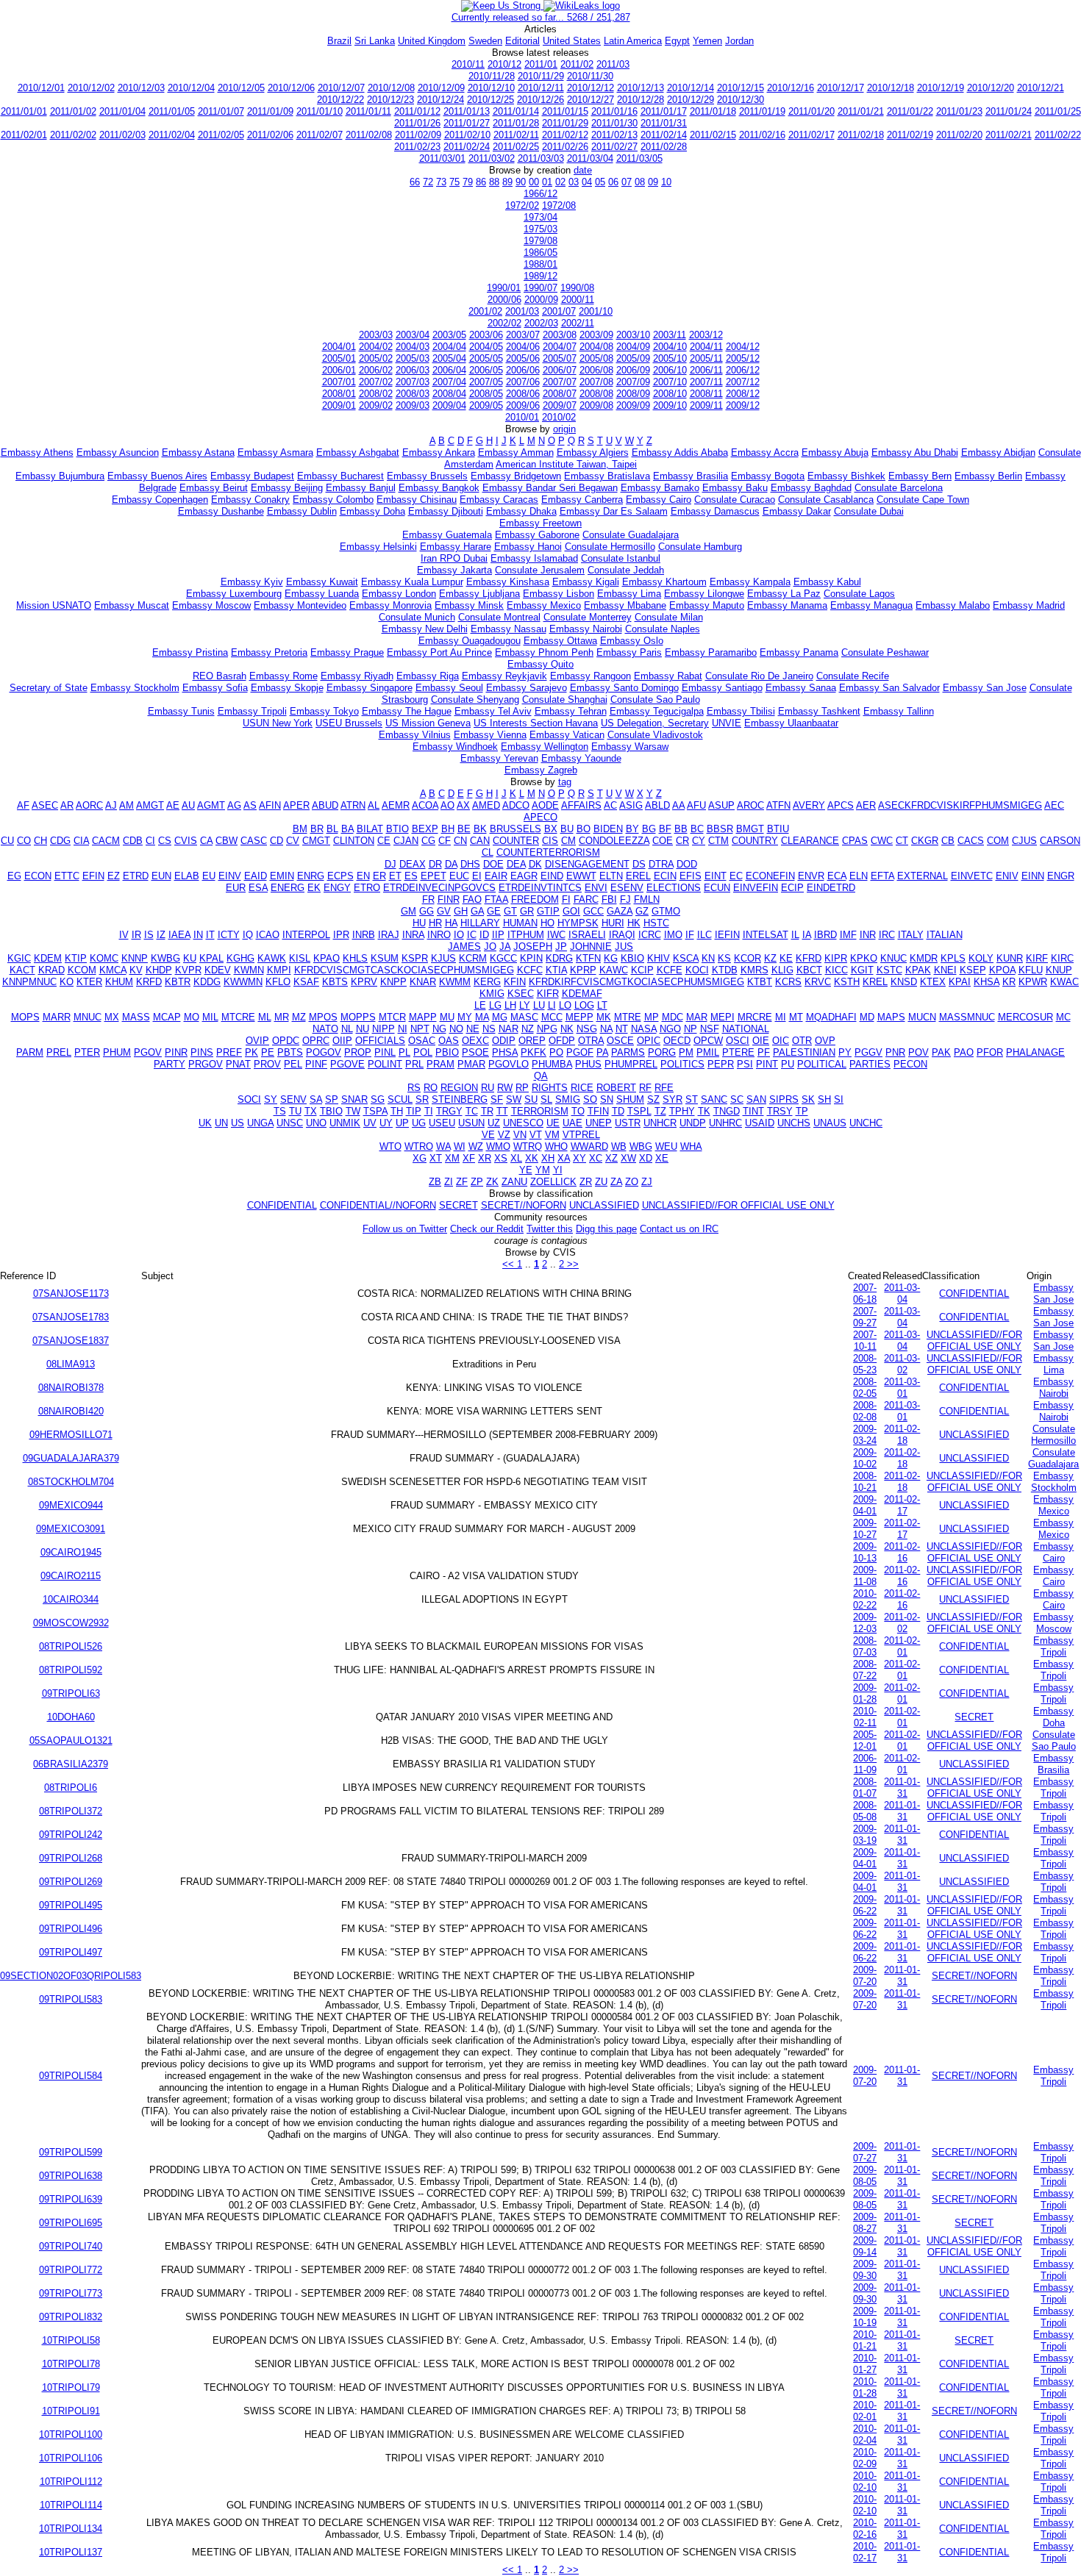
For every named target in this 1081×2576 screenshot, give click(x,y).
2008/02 (376, 394)
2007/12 (743, 382)
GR (527, 911)
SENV (293, 1099)
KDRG (559, 958)
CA (206, 841)
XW (628, 1158)
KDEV (218, 970)
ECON (38, 876)
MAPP (423, 1017)
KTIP (76, 958)
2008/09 (633, 394)
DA (451, 864)
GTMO (666, 911)
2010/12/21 (1041, 88)
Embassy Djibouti (446, 511)
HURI (613, 923)
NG (439, 1029)
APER (296, 805)
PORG (662, 1052)
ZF (462, 1182)
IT (210, 935)
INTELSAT (766, 935)
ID (484, 935)
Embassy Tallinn (899, 711)
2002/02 (504, 323)
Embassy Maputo (707, 605)
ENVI (596, 888)
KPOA (1002, 970)
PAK (941, 1052)
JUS (624, 947)
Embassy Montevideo (300, 605)
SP (332, 1099)
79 (468, 182)
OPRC (316, 1041)
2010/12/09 (441, 88)
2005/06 (523, 358)
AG (234, 805)
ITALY (911, 935)
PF (764, 1052)
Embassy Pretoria (269, 652)
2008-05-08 (865, 1811)
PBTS (290, 1052)
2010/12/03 (141, 88)
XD (646, 1158)
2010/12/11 (541, 88)
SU (531, 1099)
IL (795, 935)
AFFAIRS (581, 805)
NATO (325, 1029)
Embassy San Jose (985, 688)
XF (469, 1158)
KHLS (355, 958)
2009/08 (596, 405)
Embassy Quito (540, 664)
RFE (664, 1088)
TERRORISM (540, 1111)
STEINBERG (460, 1099)
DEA (516, 864)
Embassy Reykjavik (504, 676)
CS (165, 841)
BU (567, 829)
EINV (230, 876)
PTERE (738, 1052)
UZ (494, 1123)
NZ (528, 1029)
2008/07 (560, 394)
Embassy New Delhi (425, 629)
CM (568, 841)
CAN (480, 841)
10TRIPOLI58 (71, 2340)
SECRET (459, 1205)
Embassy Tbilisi (741, 711)
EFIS (691, 876)
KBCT (809, 970)
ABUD (325, 805)
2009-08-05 (865, 2176)
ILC (704, 935)
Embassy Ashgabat (358, 452)
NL (347, 1029)
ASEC (45, 805)
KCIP (642, 970)
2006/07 (560, 370)
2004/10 (670, 347)
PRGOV (206, 1064)
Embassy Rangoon (591, 676)
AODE (545, 805)
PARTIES (870, 1064)
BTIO (397, 829)
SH (824, 1099)
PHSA (505, 1052)
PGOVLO (509, 1064)
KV (136, 970)
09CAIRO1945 (71, 1552)
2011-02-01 (902, 1646)
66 (415, 182)
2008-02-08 (865, 1411)
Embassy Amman (516, 452)
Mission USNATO (54, 605)
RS (414, 1088)
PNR (895, 1052)
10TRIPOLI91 (71, 2411)
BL (332, 829)
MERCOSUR (1025, 1017)
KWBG (165, 958)
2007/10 (670, 382)
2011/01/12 (417, 111)
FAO (472, 899)
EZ (114, 876)
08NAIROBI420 (71, 1411)
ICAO (268, 935)
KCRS (788, 982)
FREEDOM (535, 899)
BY (632, 829)
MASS (136, 1017)
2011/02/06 (270, 135)
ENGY (337, 888)
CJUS (1024, 841)
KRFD (149, 982)
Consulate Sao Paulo (655, 700)
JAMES (464, 947)
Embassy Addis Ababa (680, 452)
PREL (59, 1052)
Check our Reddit (487, 1229)
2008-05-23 (865, 1364)
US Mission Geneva (428, 723)
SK (808, 1099)
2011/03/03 (541, 158)
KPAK (918, 970)
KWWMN (243, 982)
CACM (106, 841)
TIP (414, 1111)
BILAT (370, 829)
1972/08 (559, 205)
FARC (586, 899)
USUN (471, 1123)
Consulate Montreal (499, 617)
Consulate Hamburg (700, 547)
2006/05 (486, 370)
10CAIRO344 (71, 1599)
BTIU (778, 829)
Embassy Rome (283, 676)
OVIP (257, 1041)
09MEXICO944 (71, 1505)
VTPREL (581, 1135)
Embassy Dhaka (521, 511)
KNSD (904, 982)
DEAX (413, 864)
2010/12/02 (91, 88)
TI (429, 1111)
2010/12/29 (691, 100)
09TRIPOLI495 (71, 1905)
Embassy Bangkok (439, 488)
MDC (672, 1017)
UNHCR (660, 1123)
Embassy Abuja (835, 452)
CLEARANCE (810, 841)
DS (639, 864)
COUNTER (516, 841)
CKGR (925, 841)
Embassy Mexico (544, 605)
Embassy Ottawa (560, 641)
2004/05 (486, 347)
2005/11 (706, 358)
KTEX (933, 982)
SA (316, 1099)
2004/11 (706, 347)
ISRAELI (587, 935)
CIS (550, 841)
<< (510, 1264)
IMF (848, 935)
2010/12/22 (340, 100)
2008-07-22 (865, 1670)
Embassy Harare (456, 547)
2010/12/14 (691, 88)
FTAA (496, 899)
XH (548, 1158)
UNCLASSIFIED (604, 1205)
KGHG (240, 958)
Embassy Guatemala (447, 535)
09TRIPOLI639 (71, 2199)
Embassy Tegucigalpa (657, 711)
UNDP (693, 1123)
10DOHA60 (71, 1717)
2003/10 (633, 335)
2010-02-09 (865, 2458)
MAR (697, 1017)
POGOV (324, 1052)
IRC (887, 935)
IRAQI (622, 935)
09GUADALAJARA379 (71, 1458)
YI (558, 1170)
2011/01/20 (811, 111)
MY (465, 1017)
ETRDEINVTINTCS (540, 888)
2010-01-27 (865, 2364)
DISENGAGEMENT (587, 864)
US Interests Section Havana (536, 723)
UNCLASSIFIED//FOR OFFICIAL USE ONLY (738, 1205)
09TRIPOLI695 (71, 2223)
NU (363, 1029)
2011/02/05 (221, 135)
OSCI (738, 1041)
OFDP (562, 1041)
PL (404, 1052)
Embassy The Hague (407, 711)
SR (422, 1099)
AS (250, 805)
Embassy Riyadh (357, 676)
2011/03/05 (639, 158)
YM (543, 1170)
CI (150, 841)
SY (271, 1099)
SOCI (249, 1099)
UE (553, 1123)
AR (67, 805)
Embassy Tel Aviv (493, 711)
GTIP (548, 911)
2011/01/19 (762, 111)
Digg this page (606, 1229)
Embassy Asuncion (118, 452)
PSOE (475, 1052)
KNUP (1059, 970)
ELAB (187, 876)
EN (363, 876)
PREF (229, 1052)
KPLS (953, 958)
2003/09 (596, 335)
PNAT (238, 1064)
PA (602, 1052)
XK (532, 1158)
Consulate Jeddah (626, 570)
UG (419, 1123)
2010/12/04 (191, 88)
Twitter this (550, 1229)
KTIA (556, 970)
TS (280, 1111)
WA (443, 1146)
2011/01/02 (73, 111)
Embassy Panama (799, 652)
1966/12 (540, 194)
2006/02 (376, 370)
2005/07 (560, 358)
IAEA (179, 935)
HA (451, 923)
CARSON (1060, 841)
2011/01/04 (122, 111)
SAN (756, 1099)
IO (459, 935)
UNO (316, 1123)
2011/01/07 (221, 111)
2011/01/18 (713, 111)
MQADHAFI (831, 1017)
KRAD (51, 970)
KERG (487, 982)
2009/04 (449, 405)
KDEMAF (582, 994)
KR (1009, 982)
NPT (420, 1029)
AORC (89, 805)
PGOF (580, 1052)
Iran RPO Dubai (454, 558)
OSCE (620, 1041)
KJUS (443, 958)
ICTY (229, 935)
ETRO (367, 888)
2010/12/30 (741, 100)
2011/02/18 (861, 135)
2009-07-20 (865, 1976)
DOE (493, 864)
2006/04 (449, 370)
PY (845, 1052)
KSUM (385, 958)
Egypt (677, 41)
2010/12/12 (591, 88)
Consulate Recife (853, 676)
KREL (875, 982)
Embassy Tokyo (324, 711)
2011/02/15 (713, 135)
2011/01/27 (467, 123)
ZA (616, 1182)
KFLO (278, 982)
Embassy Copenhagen (160, 500)
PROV (267, 1064)
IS (149, 935)
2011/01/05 (172, 111)
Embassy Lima (629, 594)
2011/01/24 (1009, 111)
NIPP (383, 1029)
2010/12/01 (41, 88)
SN (607, 1099)
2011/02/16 (762, 135)
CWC (882, 841)
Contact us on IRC (679, 1229)
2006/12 (743, 370)
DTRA (661, 864)
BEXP (425, 829)
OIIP (342, 1041)
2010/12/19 (941, 88)
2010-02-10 (865, 2482)
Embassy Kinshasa (508, 582)
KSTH (847, 982)
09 (653, 182)
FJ (625, 899)
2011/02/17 (811, 135)
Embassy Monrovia (390, 605)
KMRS (754, 970)
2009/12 (743, 405)
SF (497, 1099)
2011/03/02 (492, 158)
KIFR (548, 994)
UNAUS (830, 1123)
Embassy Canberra (582, 500)
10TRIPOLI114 (71, 2505)
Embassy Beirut (214, 488)
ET (395, 876)
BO (584, 829)
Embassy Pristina (190, 652)
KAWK (272, 958)
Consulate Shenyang (475, 700)
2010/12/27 (591, 100)
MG (500, 1017)
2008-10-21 (865, 1482)
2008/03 (413, 394)
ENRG (311, 876)
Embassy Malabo (953, 605)
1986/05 (540, 253)
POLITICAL (822, 1064)
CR (682, 841)
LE (480, 1005)
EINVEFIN (756, 888)
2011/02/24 (467, 147)
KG (611, 958)
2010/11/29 (541, 76)
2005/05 (486, 358)
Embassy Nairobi (586, 629)
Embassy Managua (871, 605)
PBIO (447, 1052)
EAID (256, 876)
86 (481, 182)
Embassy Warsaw (630, 747)
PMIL (708, 1052)
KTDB (725, 970)
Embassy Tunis (181, 711)
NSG (587, 1029)
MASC (524, 1017)
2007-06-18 (865, 1294)
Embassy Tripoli (252, 711)
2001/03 (522, 311)
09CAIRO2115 (71, 1576)
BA (347, 829)
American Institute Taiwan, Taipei (566, 464)
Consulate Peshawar (885, 652)
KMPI (279, 970)
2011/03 (613, 64)
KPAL (211, 958)
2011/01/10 (320, 111)
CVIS (186, 841)
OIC (781, 1041)
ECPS (340, 876)
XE (662, 1158)
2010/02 (559, 417)
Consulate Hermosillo (610, 547)
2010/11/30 (590, 76)
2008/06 (523, 394)
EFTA (882, 876)
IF (690, 935)
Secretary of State (49, 688)
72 (428, 182)
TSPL (639, 1111)
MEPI (723, 1017)
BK (480, 829)
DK (535, 864)
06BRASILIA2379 (71, 1764)
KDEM (48, 958)
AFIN (270, 805)
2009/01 (339, 405)
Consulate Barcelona (899, 488)
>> (571, 1264)
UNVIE (727, 723)
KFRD (809, 958)
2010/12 (504, 64)
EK (314, 888)
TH (397, 1111)
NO (456, 1029)
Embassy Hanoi (528, 547)
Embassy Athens (37, 452)
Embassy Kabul (827, 582)
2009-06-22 (865, 1905)
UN (221, 1123)
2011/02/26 (565, 147)
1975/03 (540, 229)
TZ (660, 1111)
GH (461, 911)
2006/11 (706, 370)
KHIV (659, 958)
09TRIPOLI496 (71, 1929)
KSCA (686, 958)
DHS (470, 864)
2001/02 (485, 311)
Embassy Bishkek (846, 476)
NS (489, 1029)
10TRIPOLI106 (71, 2458)
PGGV (868, 1052)
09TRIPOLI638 (71, 2176)
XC (596, 1158)
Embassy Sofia (215, 688)
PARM (30, 1052)
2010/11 (468, 64)
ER (379, 876)
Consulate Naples (663, 629)
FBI (609, 899)
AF (23, 805)
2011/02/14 (664, 135)
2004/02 (376, 347)
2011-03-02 (902, 1364)
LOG (584, 1005)
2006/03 (413, 370)
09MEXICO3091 (71, 1529)
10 (666, 182)
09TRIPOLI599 (71, 2152)
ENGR (1061, 876)
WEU (666, 1146)
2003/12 (706, 335)
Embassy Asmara (275, 452)
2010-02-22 (865, 1599)
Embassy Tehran (571, 711)
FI (566, 899)
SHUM (630, 1099)
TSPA (375, 1111)
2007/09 (633, 382)
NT (622, 1029)
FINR (449, 899)
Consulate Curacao (735, 500)
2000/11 (578, 300)
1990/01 (504, 288)
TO (578, 1111)
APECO (540, 817)
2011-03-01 (902, 1388)
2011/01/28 (516, 123)
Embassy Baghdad (811, 488)
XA (564, 1158)
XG (420, 1158)
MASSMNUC (967, 1017)
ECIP (792, 888)
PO (556, 1052)
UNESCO (523, 1123)
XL (516, 1158)
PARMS (628, 1052)
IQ (248, 935)
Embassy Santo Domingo (624, 688)
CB (948, 841)
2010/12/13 (641, 88)
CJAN (406, 841)
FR (428, 899)
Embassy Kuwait (322, 582)
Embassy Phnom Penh (544, 652)
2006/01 (339, 370)
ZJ (647, 1182)
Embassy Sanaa (801, 688)
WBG (641, 1146)
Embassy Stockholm (135, 688)
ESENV (627, 888)
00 (534, 182)
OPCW (708, 1041)
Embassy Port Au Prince (439, 652)
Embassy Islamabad (534, 558)
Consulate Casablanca (826, 500)
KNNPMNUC (29, 982)
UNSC (290, 1123)
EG (14, 876)
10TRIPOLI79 (71, 2387)
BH (448, 829)
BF (665, 829)
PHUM (117, 1052)
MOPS (25, 1017)
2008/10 (670, 394)
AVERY (809, 805)
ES (411, 876)
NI (403, 1029)
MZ (299, 1017)
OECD (677, 1041)
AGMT (211, 805)
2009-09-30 (865, 2270)
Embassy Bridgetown (516, 476)
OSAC (422, 1041)
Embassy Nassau (509, 629)
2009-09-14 (865, 2246)
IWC (556, 935)
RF (645, 1088)
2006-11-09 (865, 1764)
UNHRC (725, 1123)
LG (495, 1005)
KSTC (889, 970)
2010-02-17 (865, 2552)
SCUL (400, 1099)
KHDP (159, 970)
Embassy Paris (629, 652)
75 (454, 182)
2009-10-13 (865, 1552)
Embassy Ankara (439, 452)
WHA (691, 1146)
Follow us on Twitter (405, 1229)
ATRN (353, 805)
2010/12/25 (490, 100)
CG (428, 841)
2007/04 (449, 382)
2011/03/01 (442, 158)
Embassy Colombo (333, 500)
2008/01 (339, 394)
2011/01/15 (565, 111)
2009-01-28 (865, 1693)
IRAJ (389, 935)
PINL (385, 1052)
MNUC (88, 1017)
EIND (552, 876)
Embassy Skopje (287, 688)
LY (525, 1005)
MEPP (579, 1017)
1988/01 (540, 264)
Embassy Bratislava (607, 476)
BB (681, 829)
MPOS (323, 1017)
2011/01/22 (910, 111)
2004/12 (743, 347)
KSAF (306, 982)
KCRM (473, 958)
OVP (825, 1041)
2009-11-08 (865, 1576)
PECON (910, 1064)
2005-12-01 (865, 1740)
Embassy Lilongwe (704, 594)
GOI (571, 911)
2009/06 (523, 405)
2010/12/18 (891, 88)
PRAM (440, 1064)
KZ (770, 958)
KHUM (119, 982)
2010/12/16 (791, 88)
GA (477, 911)
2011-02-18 (902, 1435)
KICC (836, 970)
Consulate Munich (417, 617)
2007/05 (486, 382)
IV (124, 935)
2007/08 (596, 382)
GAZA (620, 911)
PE (268, 1052)
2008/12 (743, 394)
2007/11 (706, 382)
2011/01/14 (516, 111)
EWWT (581, 876)
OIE (761, 1041)
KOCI (697, 970)
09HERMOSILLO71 (71, 1435)
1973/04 (540, 217)
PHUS (588, 1064)
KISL (300, 958)
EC (736, 876)
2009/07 (560, 405)
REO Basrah (220, 676)
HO (547, 923)
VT (536, 1135)
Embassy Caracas (499, 500)
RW (505, 1088)
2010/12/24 (440, 100)
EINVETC (972, 876)
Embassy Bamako (660, 488)
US (238, 1123)
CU (7, 841)
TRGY (449, 1111)
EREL (638, 876)
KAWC (614, 970)
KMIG (492, 994)
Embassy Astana (198, 452)
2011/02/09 (418, 135)
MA (482, 1017)
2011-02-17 (902, 1505)
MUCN (922, 1017)
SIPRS (784, 1099)
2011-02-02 (902, 1623)
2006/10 (670, 370)
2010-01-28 (865, 2387)
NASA (644, 1029)
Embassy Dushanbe (221, 511)
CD (277, 841)
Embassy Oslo (632, 641)
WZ (476, 1146)
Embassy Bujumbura (60, 476)
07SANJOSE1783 (71, 1317)
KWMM (455, 982)
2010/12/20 (991, 88)
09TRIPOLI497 (71, 1952)
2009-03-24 (865, 1435)
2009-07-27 (865, 2152)
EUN (161, 876)
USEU (442, 1123)
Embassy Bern (920, 476)
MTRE (628, 1017)
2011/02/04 (172, 135)
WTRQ (528, 1146)
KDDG (207, 982)
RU (488, 1088)
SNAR (354, 1099)
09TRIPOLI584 (71, 2076)
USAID (760, 1123)
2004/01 (339, 347)
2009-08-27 (865, 2223)
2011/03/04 (590, 158)
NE (473, 1029)
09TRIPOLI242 (71, 1835)
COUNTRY (755, 841)
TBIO (331, 1111)
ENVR (811, 876)
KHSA (987, 982)
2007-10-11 (865, 1341)
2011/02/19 (910, 135)
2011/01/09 (270, 111)
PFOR (990, 1052)
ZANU (514, 1182)
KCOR (748, 958)
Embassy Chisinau (417, 500)
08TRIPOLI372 (71, 1811)
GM (409, 911)
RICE (582, 1088)
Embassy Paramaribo (711, 652)
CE (384, 841)
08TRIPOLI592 (71, 1670)
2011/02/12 (565, 135)
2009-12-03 (865, 1623)
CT (902, 841)
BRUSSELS (515, 829)
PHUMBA (552, 1064)
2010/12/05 (241, 88)
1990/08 (577, 288)
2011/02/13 (614, 135)
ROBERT (616, 1088)
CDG (60, 841)
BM (300, 829)
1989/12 (540, 276)
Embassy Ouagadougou (470, 641)
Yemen (707, 41)
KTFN (588, 958)
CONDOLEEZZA (614, 841)
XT (436, 1158)
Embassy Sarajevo (527, 688)
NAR (509, 1029)
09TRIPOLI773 (71, 2293)
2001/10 (596, 311)
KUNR (1010, 958)
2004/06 (523, 347)
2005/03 (413, 358)
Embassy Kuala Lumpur (412, 582)
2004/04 (449, 347)
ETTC (67, 876)
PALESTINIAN (804, 1052)
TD (618, 1111)
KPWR (1033, 982)
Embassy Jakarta (454, 570)
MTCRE (238, 1017)
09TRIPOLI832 (71, 2317)
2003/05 (449, 335)
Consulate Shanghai (565, 700)
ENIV (1007, 876)
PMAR (471, 1064)
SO (590, 1099)
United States (572, 41)
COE (663, 841)
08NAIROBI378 (71, 1388)
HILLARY (480, 923)
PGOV (148, 1052)
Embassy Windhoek (455, 747)
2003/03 (376, 335)
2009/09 (633, 405)
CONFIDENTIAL (282, 1205)
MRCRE (755, 1017)
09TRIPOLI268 (71, 1858)
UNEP (599, 1123)
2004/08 (596, 347)
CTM (718, 841)
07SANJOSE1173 (71, 1294)
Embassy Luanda (322, 594)
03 (574, 182)
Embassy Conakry (250, 500)
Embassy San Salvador (889, 688)
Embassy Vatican (567, 735)
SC (737, 1099)
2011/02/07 (320, 135)
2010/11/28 (492, 76)
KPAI (960, 982)
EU (209, 876)
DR (435, 864)
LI (552, 1005)
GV (444, 911)
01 (547, 182)
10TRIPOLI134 (71, 2529)
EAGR (524, 876)
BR (317, 829)
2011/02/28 (664, 147)
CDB (133, 841)
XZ (611, 1158)
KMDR (924, 958)
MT (796, 1017)
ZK (492, 1182)
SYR (672, 1099)
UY (386, 1123)
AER (866, 805)
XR (485, 1158)
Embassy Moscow (211, 605)
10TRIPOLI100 (71, 2434)
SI (839, 1099)
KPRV (364, 982)
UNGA (260, 1123)
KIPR (836, 958)
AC (610, 805)
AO (447, 805)
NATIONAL (746, 1029)
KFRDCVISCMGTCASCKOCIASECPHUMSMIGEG (404, 970)
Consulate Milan (669, 617)
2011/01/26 (417, 123)
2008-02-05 (865, 1388)
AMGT (150, 805)
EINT (716, 876)
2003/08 (560, 335)
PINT (767, 1064)
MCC (552, 1017)
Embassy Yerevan (499, 758)
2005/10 (670, 358)
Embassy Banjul (361, 488)
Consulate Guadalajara (631, 535)
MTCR (392, 1017)
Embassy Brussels (427, 476)
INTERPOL (306, 935)
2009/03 (413, 405)
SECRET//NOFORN (524, 1205)
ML (265, 1017)
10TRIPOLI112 (71, 2482)
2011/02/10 (467, 135)
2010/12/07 (341, 88)
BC (697, 829)
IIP (498, 935)
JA (505, 947)
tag (565, 782)
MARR (57, 1017)
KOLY (981, 958)
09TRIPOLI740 (71, 2246)
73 (441, 182)
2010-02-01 (865, 2411)
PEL (293, 1064)
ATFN (778, 805)
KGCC (503, 958)
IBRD (825, 935)
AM (126, 805)
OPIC (649, 1041)
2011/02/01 (24, 135)
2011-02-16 (902, 1552)
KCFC (530, 970)
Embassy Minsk (469, 605)
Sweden (485, 41)
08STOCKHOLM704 (71, 1482)
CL (488, 852)
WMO (498, 1146)
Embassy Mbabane (625, 605)
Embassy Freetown (540, 523)
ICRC (650, 935)
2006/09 (633, 370)
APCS (841, 805)
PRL (414, 1064)
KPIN (531, 958)
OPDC (286, 1041)
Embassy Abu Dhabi (915, 452)
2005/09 (633, 358)
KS (724, 958)
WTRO (419, 1146)
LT (602, 1005)
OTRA (591, 1041)
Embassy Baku (735, 488)
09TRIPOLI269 (71, 1882)
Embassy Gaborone (537, 535)
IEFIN (727, 935)
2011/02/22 (1058, 135)
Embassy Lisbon (559, 594)
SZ (653, 1099)
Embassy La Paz (784, 594)
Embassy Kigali (586, 582)
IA (807, 935)
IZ (161, 935)
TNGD (727, 1111)
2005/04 (449, 358)
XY (579, 1158)
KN (708, 958)
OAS (449, 1041)
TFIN (598, 1111)
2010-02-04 (865, 2434)
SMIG (568, 1099)
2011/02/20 (959, 135)
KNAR (423, 982)
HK (634, 923)
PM (686, 1052)
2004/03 (413, 347)
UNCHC (866, 1123)
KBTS (335, 982)
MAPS (891, 1017)
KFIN (515, 982)
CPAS (855, 841)
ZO (632, 1182)
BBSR (720, 829)
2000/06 (504, 300)
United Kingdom (432, 41)
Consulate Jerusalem (540, 570)
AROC (750, 805)
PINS (202, 1052)
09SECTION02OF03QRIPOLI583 (71, 1976)
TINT (753, 1111)
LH (510, 1005)
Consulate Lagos (859, 594)
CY (699, 841)
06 (613, 182)
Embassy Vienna (490, 735)
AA (678, 805)
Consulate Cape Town (923, 500)
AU (188, 805)
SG (378, 1099)
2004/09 (633, 347)
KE (786, 958)
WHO (556, 1146)
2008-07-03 (865, 1646)
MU (447, 1017)
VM (552, 1135)
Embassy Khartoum (664, 582)
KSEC (521, 994)
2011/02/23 (417, 147)
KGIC (19, 958)
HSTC (656, 923)
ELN (859, 876)
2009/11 (706, 405)
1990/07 (540, 288)
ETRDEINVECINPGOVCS (439, 888)
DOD (687, 864)
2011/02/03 (122, 135)
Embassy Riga (428, 676)
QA (541, 1076)
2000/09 (541, 300)
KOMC (104, 958)
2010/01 (522, 417)
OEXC (475, 1041)
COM (998, 841)
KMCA (113, 970)
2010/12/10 (491, 88)
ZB (435, 1182)
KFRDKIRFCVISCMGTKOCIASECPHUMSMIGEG (636, 982)
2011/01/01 (24, 111)
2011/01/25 (1058, 111)
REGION (459, 1088)
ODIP (504, 1041)
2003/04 (413, 335)
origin (564, 429)
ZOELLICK (553, 1182)
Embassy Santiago (722, 688)
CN (460, 841)
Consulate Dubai (869, 511)
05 (600, 182)
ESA (258, 888)
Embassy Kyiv (252, 582)
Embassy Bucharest (340, 476)
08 (640, 182)
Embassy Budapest (252, 476)
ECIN (665, 876)
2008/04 (449, 394)
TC (472, 1111)
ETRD (136, 876)
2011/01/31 (664, 123)
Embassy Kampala (750, 582)
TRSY (780, 1111)
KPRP (583, 970)
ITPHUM (526, 935)
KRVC (818, 982)
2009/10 (670, 405)
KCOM (82, 970)
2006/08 (596, 370)
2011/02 (577, 64)
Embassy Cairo (659, 500)
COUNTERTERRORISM (548, 852)
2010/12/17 (841, 88)
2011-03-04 (902, 1294)
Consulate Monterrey (588, 617)
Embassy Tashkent (819, 711)
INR (868, 935)
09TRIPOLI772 (71, 2270)
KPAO (327, 958)
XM (452, 1158)
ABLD (657, 805)
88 (494, 182)
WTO (390, 1146)
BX (551, 829)
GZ (642, 911)
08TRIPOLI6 (71, 1788)
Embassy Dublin (302, 511)
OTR (802, 1041)
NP (691, 1029)
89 (507, 182)
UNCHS (794, 1123)
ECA (837, 876)
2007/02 (376, 382)
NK (567, 1029)
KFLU (1031, 970)
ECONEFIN (770, 876)
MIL (210, 1017)
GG (427, 911)
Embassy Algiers (593, 452)
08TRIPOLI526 (71, 1646)
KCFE (670, 970)
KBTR (178, 982)
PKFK (534, 1052)
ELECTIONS (674, 888)
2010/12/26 (540, 100)
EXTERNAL (923, 876)
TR (487, 1111)
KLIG (782, 970)
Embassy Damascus (715, 511)
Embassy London (399, 594)
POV (918, 1052)
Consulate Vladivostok (655, 735)
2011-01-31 (902, 1788)
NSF (710, 1029)
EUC (459, 876)
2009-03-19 (865, 1835)
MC (1063, 1017)
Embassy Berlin (988, 476)
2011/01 (541, 64)
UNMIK (345, 1123)
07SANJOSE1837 (71, 1341)
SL (546, 1099)
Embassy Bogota (768, 476)
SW (514, 1099)
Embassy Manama (787, 605)
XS (501, 1158)
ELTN (611, 876)
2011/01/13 (467, 111)
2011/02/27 (614, 147)
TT (502, 1111)
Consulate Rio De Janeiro (759, 676)
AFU (696, 805)
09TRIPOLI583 (71, 1999)
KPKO (864, 958)
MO (192, 1017)
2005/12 (743, 358)
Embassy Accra (765, 452)
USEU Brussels (349, 723)
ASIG (631, 805)
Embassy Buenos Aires (157, 476)
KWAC (1064, 982)
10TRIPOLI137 (71, 2552)
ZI (449, 1182)
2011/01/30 (614, 123)
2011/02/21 (1009, 135)
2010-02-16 (865, 2529)
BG (649, 829)
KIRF (1037, 958)
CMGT (316, 841)
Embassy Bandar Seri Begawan (550, 488)
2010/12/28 (641, 100)
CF (445, 841)
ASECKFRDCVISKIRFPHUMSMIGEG (960, 805)
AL (374, 805)
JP (561, 947)
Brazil (339, 41)
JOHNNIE (591, 947)
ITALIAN (945, 935)
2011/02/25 (516, 147)
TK (704, 1111)
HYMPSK (578, 923)
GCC (593, 911)
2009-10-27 (865, 1529)
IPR (341, 935)
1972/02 (522, 205)
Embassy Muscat (132, 605)
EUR (236, 888)
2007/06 (523, 382)
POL (423, 1052)
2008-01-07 (865, 1788)
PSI (745, 1064)
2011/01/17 (664, 111)
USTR (628, 1123)
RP (522, 1088)
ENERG (288, 888)
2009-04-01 (865, 1505)
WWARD (589, 1146)
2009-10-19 (865, 2317)
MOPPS (358, 1017)
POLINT (385, 1064)
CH (40, 841)
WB (619, 1146)
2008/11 (706, 394)
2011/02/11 (516, 135)
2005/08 (596, 358)
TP (802, 1111)
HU (419, 923)
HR (435, 923)
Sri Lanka (375, 41)
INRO (439, 935)
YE (526, 1170)
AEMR (396, 805)
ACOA (425, 805)
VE (488, 1135)
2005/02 (376, 358)
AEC (1054, 805)
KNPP (393, 982)
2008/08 (596, 394)
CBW (226, 841)
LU (539, 1005)
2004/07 (560, 347)
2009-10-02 (865, 1458)
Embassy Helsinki (378, 547)
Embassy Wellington (545, 747)
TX (311, 1111)
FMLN (647, 899)
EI (477, 876)
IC (472, 935)
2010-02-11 (865, 1717)
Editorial (522, 41)
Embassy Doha (372, 511)
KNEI (945, 970)
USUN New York (278, 723)
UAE (572, 1123)
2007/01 (339, 382)
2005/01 (339, 358)
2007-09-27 (865, 1317)
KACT (22, 970)
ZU (601, 1182)
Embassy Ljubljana (479, 594)
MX (112, 1017)
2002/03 (541, 323)
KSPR (415, 958)
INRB (364, 935)
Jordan (739, 41)
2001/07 (559, 311)
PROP (358, 1052)
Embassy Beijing (287, 488)
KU (190, 958)
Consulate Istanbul (621, 558)
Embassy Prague (347, 652)
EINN (1033, 876)
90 (521, 182)
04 (587, 182)
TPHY (682, 1111)
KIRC (1062, 958)
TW (353, 1111)
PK (251, 1052)
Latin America (633, 41)
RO (431, 1088)
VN (520, 1135)
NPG (547, 1029)
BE (464, 829)
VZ (504, 1135)
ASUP (721, 805)
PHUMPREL (631, 1064)
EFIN (93, 876)
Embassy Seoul (449, 688)
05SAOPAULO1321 (71, 1740)
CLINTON (354, 841)
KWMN (249, 970)
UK (205, 1123)
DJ (390, 864)
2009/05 (486, 405)
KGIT (862, 970)
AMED (486, 805)
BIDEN (608, 829)
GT (510, 911)
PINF (316, 1064)
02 (560, 182)
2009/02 (376, 405)
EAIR (496, 876)
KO (67, 982)
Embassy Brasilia (691, 476)
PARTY (170, 1064)
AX (463, 805)
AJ (111, 805)
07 (627, 182)
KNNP (135, 958)
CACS (971, 841)
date (583, 170)
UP (402, 1123)
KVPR (188, 970)
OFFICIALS (380, 1041)
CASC (254, 841)
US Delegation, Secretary (655, 723)
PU (788, 1064)
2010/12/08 (391, 88)
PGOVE (347, 1064)
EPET (434, 876)
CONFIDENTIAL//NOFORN (378, 1205)
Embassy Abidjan (998, 452)
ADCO (516, 805)
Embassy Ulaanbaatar (791, 723)
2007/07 (560, 382)
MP (652, 1017)
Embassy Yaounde (581, 758)
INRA (413, 935)
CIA (81, 841)
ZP (477, 1182)
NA (606, 1029)
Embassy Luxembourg (234, 594)
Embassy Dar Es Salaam (614, 511)
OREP (532, 1041)
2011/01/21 (861, 111)
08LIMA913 (71, 1364)
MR (282, 1017)
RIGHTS (550, 1088)
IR (136, 935)
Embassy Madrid (1029, 605)
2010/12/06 (291, 88)
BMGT (750, 829)
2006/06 (523, 370)
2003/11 (670, 335)
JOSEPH (533, 947)
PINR (176, 1052)
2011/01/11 (368, 111)
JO (490, 947)
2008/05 (486, 394)
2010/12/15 (741, 88)
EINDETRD (831, 888)
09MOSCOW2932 (71, 1623)
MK (604, 1017)
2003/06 (486, 335)
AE (173, 805)
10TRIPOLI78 (71, 2364)
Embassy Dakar (797, 511)
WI (460, 1146)
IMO (673, 935)
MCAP (167, 1017)
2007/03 (413, 382)
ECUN (717, 888)
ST (692, 1099)
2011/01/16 (614, 111)
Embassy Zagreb (541, 770)
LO (565, 1005)
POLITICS (682, 1064)
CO (24, 841)
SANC (714, 1099)
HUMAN (520, 923)
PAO (964, 1052)
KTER (89, 982)
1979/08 (540, 241)
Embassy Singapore (370, 688)
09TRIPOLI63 (71, 1693)
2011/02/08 (369, 135)
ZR (586, 1182)
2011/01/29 (565, 123)
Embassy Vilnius (415, 735)
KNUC (893, 958)
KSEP (973, 970)
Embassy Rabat (668, 676)
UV (370, 1123)
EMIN (282, 876)
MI (781, 1017)
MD (867, 1017)
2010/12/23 (390, 100)
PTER (87, 1052)
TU (295, 1111)
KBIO (632, 958)
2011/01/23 (959, 111)
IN (198, 935)
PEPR (721, 1064)
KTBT (760, 982)
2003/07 (523, 335)
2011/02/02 (73, 135)
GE (494, 911)
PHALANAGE (1035, 1052)
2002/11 (578, 323)
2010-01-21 (865, 2340)
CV (293, 841)
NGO (670, 1029)
